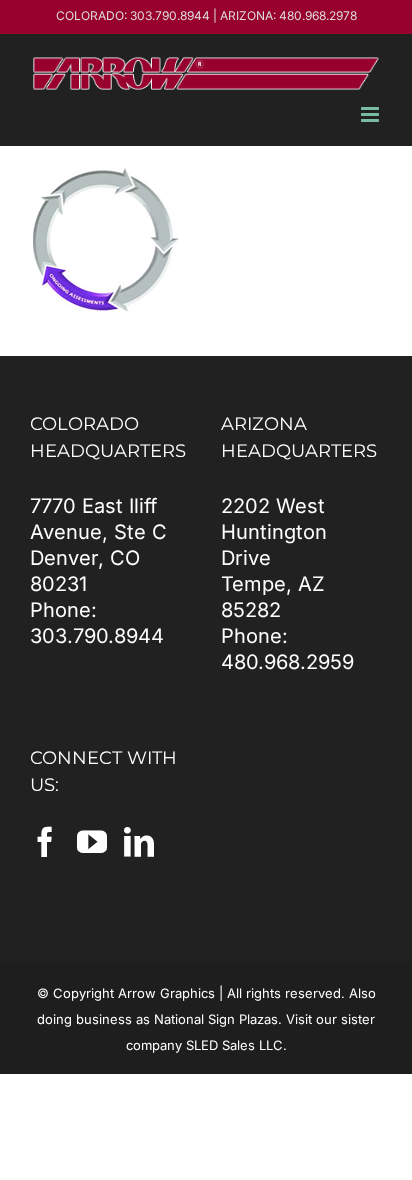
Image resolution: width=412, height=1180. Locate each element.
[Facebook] (45, 842)
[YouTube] (92, 842)
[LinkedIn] (139, 842)
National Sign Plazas (216, 1019)
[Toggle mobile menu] (371, 114)
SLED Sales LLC (234, 1045)
